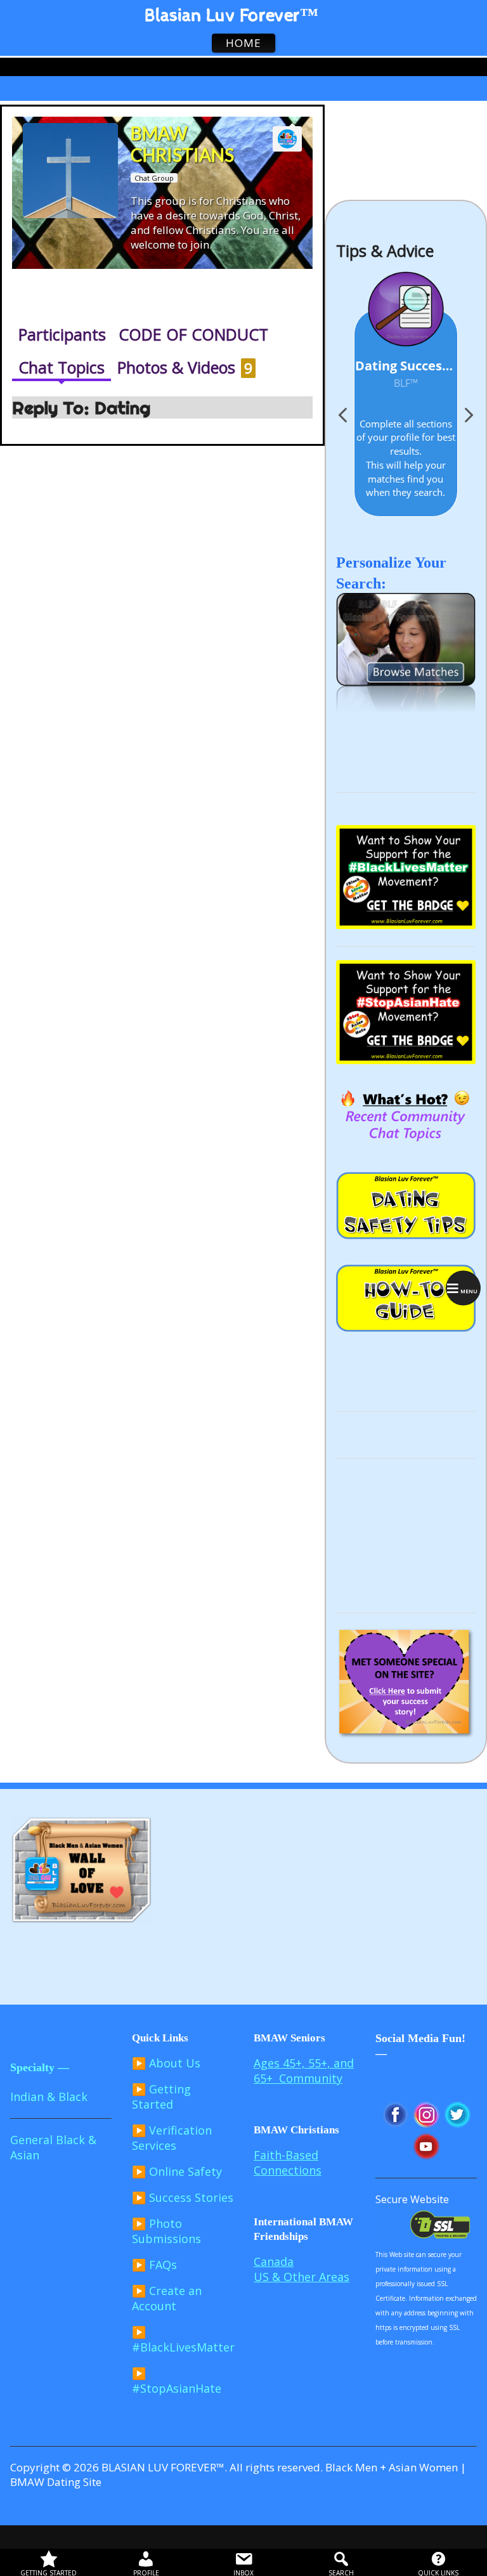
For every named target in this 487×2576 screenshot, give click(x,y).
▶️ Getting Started (161, 2097)
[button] (468, 419)
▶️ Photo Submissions (166, 2231)
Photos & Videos (185, 367)
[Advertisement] (406, 1535)
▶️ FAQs (154, 2265)
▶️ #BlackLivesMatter (183, 2339)
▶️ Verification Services (172, 2138)
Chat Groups (74, 90)
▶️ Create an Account (167, 2298)
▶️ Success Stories (183, 2197)
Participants (62, 334)
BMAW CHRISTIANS (149, 90)
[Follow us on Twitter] (465, 67)
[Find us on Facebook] (475, 67)
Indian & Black (49, 2097)
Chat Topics (62, 367)
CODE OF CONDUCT (193, 334)
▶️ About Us (166, 2063)
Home (21, 90)
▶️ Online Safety (177, 2171)
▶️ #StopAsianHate (177, 2381)
